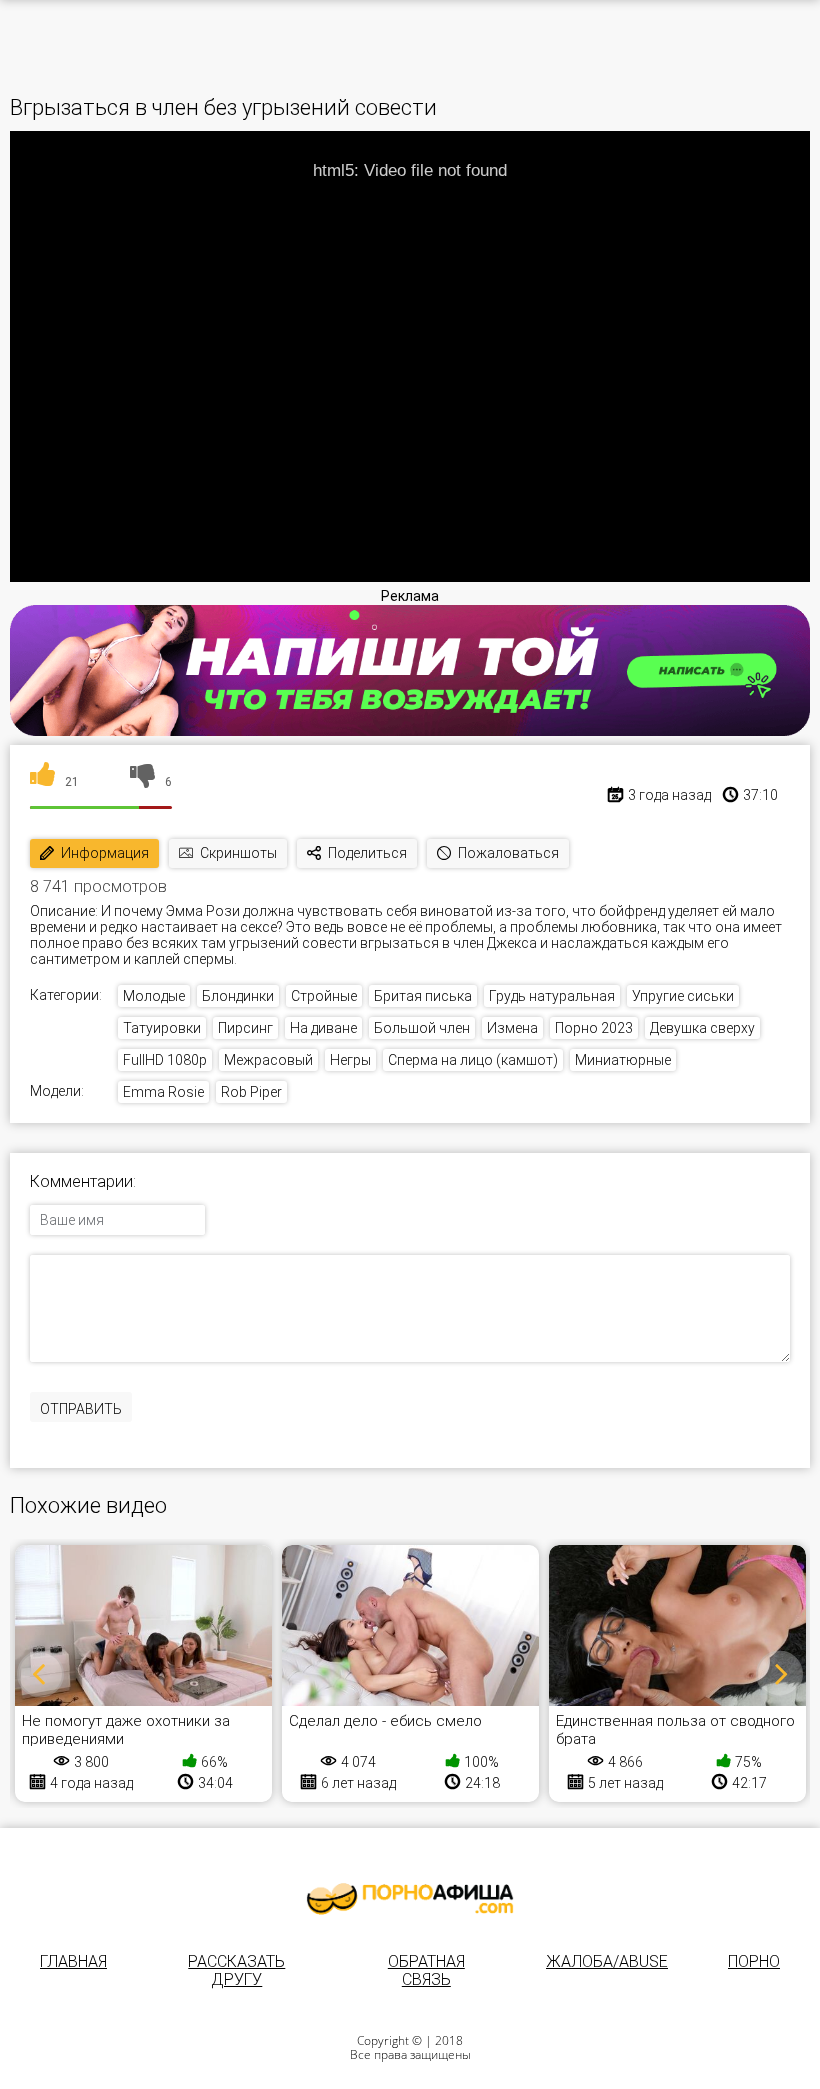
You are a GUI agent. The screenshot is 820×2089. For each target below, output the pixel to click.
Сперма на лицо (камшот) (473, 1060)
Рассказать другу (236, 1970)
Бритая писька (423, 996)
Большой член (422, 1028)
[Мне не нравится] (142, 782)
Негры (350, 1060)
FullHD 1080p (165, 1060)
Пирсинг (245, 1028)
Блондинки (238, 996)
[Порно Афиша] (410, 1899)
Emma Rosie (163, 1092)
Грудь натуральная (552, 996)
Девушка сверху (702, 1028)
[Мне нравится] (42, 782)
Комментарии (81, 1182)
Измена (512, 1028)
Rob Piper (251, 1092)
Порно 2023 (594, 1028)
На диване (323, 1028)
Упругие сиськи (683, 996)
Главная (73, 1961)
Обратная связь (426, 1970)
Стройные (324, 996)
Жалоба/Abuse (607, 1961)
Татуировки (162, 1028)
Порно (754, 1961)
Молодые (154, 996)
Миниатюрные (623, 1060)
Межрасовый (268, 1060)
